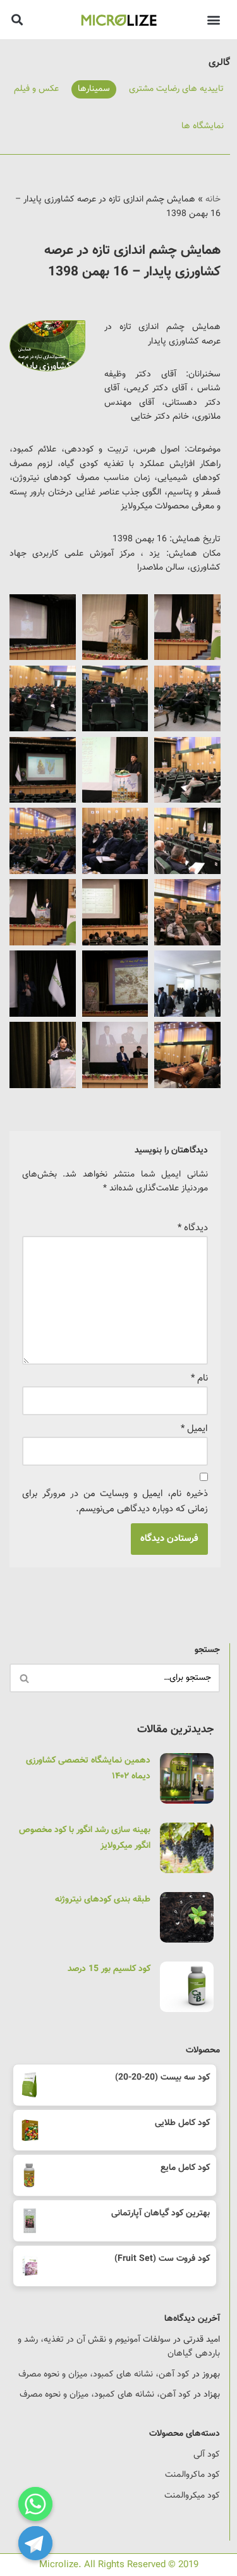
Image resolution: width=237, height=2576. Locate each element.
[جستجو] (24, 1678)
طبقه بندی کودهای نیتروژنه (103, 1900)
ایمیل (194, 1429)
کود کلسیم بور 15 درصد (109, 1969)
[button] (213, 19)
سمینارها (94, 89)
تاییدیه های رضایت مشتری (176, 89)
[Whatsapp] (35, 2504)
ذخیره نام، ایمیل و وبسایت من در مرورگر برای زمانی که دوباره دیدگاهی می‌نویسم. (115, 1501)
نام (199, 1378)
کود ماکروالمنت (192, 2475)
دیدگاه (193, 1228)
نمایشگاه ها (203, 126)
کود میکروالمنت (192, 2496)
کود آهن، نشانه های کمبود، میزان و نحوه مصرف (104, 2375)
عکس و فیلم (36, 89)
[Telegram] (35, 2543)
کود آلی (207, 2455)
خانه (213, 200)
